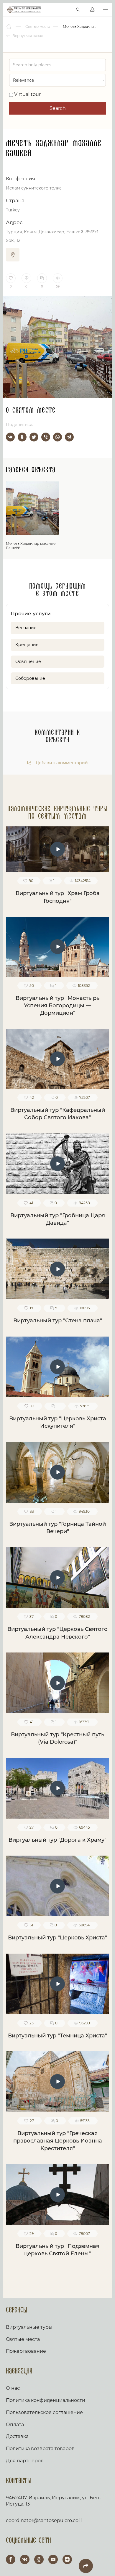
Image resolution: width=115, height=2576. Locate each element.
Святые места (23, 2339)
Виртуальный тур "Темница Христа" (57, 2036)
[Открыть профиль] (92, 10)
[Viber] (46, 437)
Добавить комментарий (61, 763)
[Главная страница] (9, 27)
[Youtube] (53, 2559)
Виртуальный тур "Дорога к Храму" (57, 1840)
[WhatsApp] (57, 437)
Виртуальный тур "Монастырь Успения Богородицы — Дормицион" (57, 1006)
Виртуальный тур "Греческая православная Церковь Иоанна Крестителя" (58, 2141)
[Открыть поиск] (78, 10)
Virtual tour (27, 94)
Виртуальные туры (29, 2327)
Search (58, 108)
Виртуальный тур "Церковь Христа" (57, 1938)
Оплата (15, 2425)
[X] (34, 437)
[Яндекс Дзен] (67, 2559)
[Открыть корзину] (66, 10)
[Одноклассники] (22, 437)
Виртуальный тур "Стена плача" (58, 1321)
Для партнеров (25, 2461)
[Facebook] (11, 2559)
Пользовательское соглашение (44, 2412)
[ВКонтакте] (10, 437)
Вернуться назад (27, 36)
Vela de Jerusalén (24, 10)
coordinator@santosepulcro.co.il (44, 2520)
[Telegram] (69, 437)
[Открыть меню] (105, 10)
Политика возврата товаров (40, 2449)
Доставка (17, 2436)
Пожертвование (26, 2351)
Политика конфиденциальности (46, 2400)
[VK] (25, 2559)
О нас (13, 2388)
